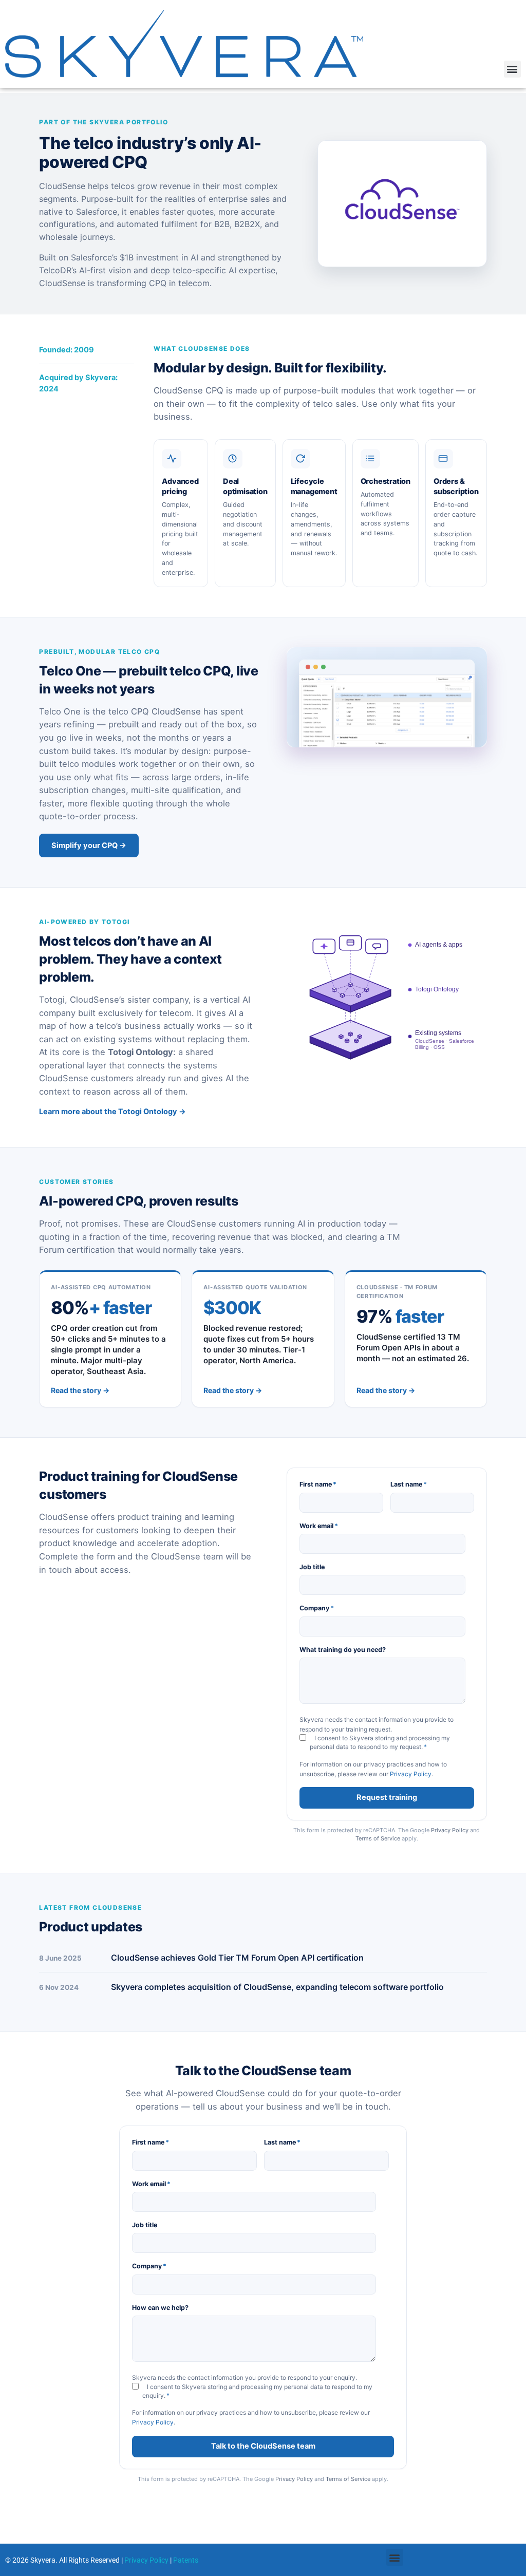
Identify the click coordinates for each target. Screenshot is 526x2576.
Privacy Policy (411, 1774)
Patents (186, 2560)
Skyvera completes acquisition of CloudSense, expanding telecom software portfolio (277, 1987)
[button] (512, 69)
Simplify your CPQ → (89, 845)
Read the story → (80, 1390)
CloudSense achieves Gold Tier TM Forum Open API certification (237, 1958)
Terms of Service (378, 1838)
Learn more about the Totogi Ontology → (112, 1112)
